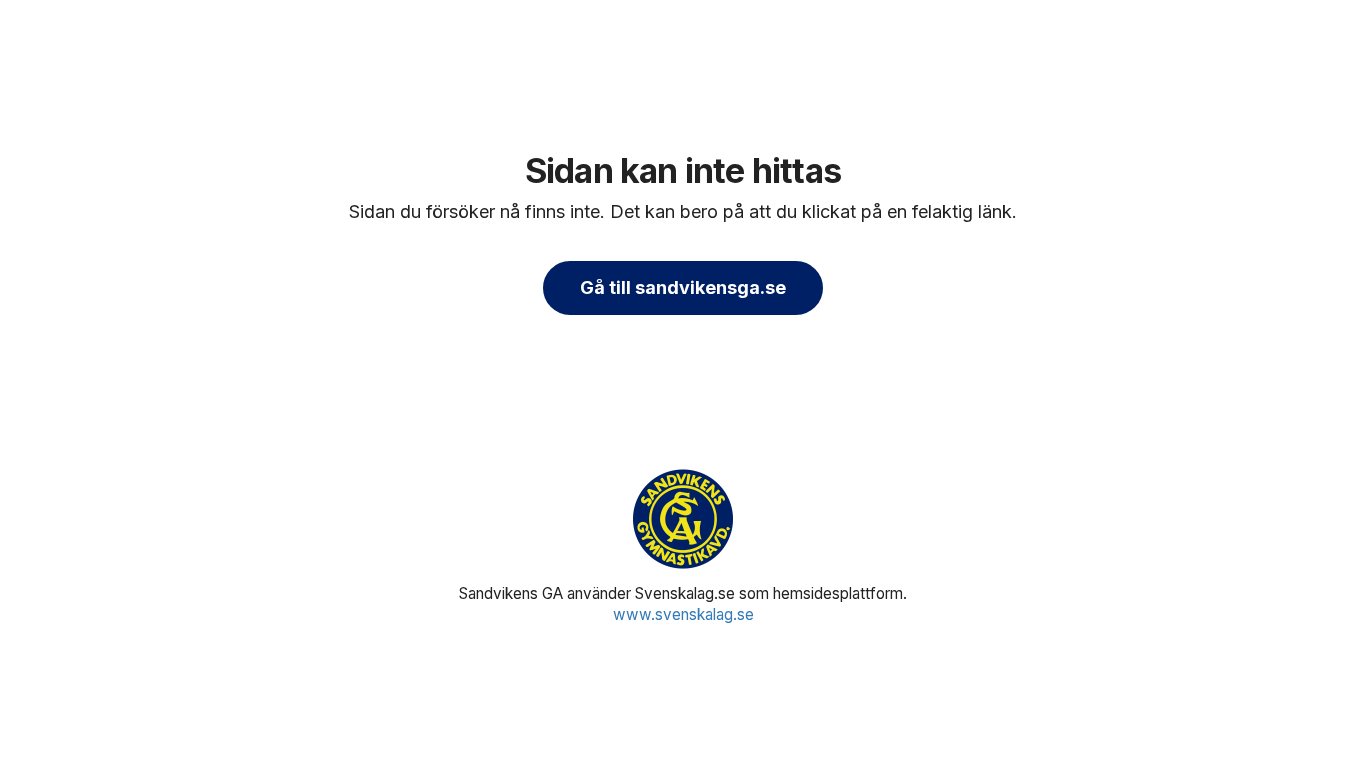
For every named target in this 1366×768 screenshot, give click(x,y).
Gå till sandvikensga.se (683, 287)
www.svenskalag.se (683, 614)
